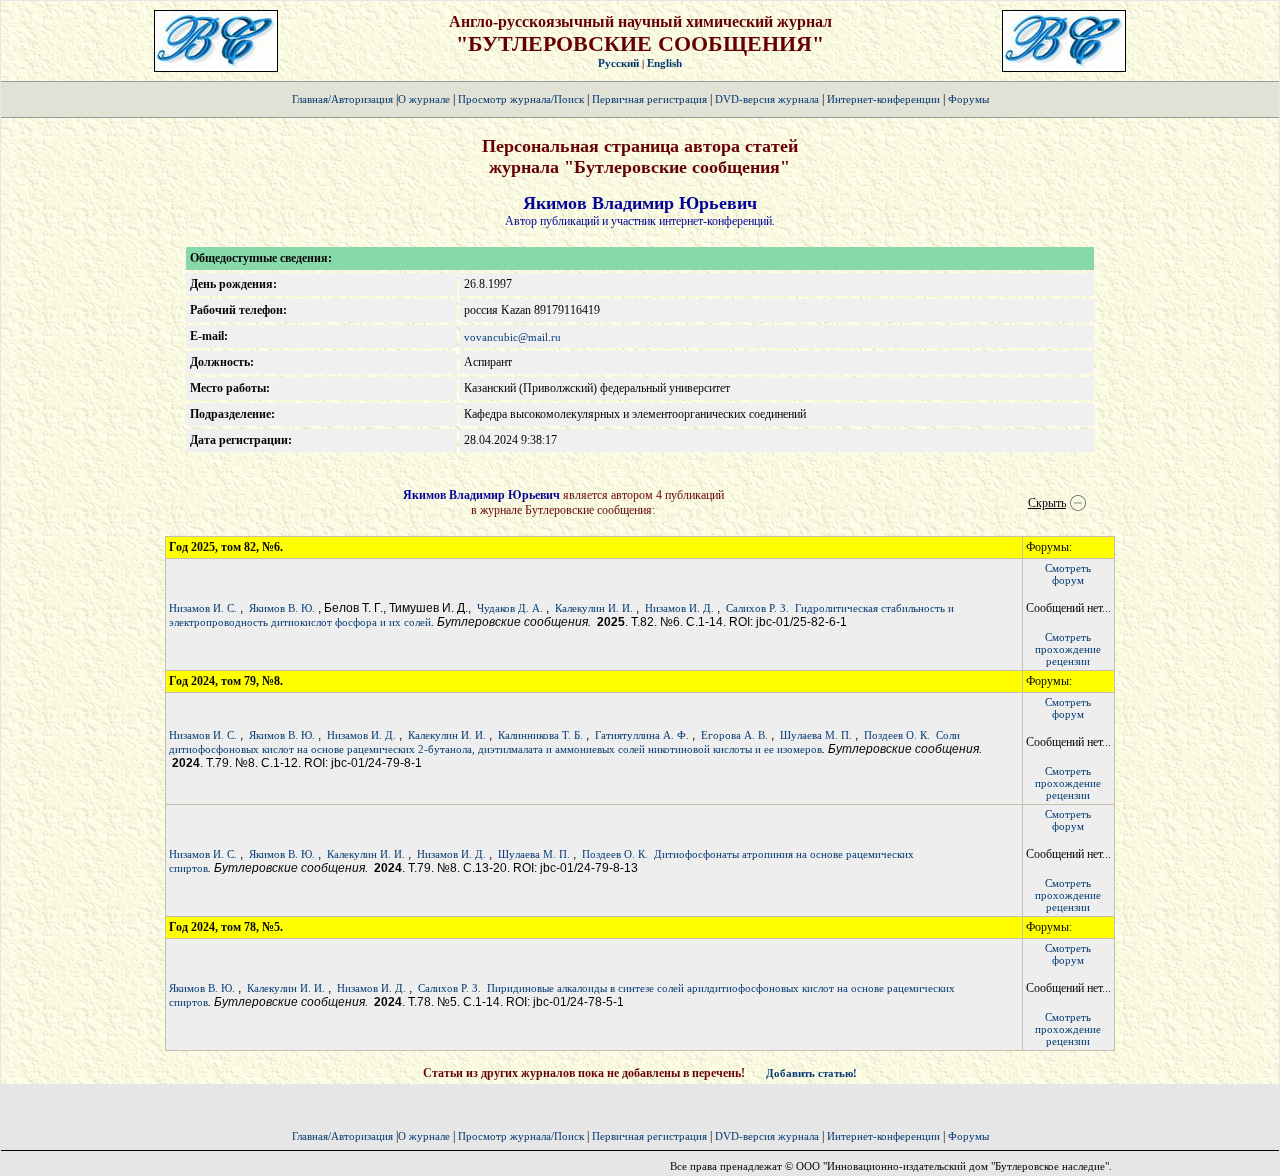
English (664, 63)
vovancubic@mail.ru (512, 337)
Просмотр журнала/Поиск (521, 99)
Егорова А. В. (734, 735)
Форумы (968, 99)
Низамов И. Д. (679, 608)
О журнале (424, 99)
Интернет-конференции (883, 99)
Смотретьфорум (1068, 574)
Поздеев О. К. (897, 735)
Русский (618, 63)
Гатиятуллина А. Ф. (642, 735)
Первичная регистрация (651, 99)
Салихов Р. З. (757, 608)
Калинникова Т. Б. (540, 735)
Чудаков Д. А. (510, 608)
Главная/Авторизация (342, 99)
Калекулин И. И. (594, 608)
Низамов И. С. (203, 608)
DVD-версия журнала (767, 99)
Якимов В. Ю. (282, 608)
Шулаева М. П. (816, 735)
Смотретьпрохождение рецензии (1068, 649)
